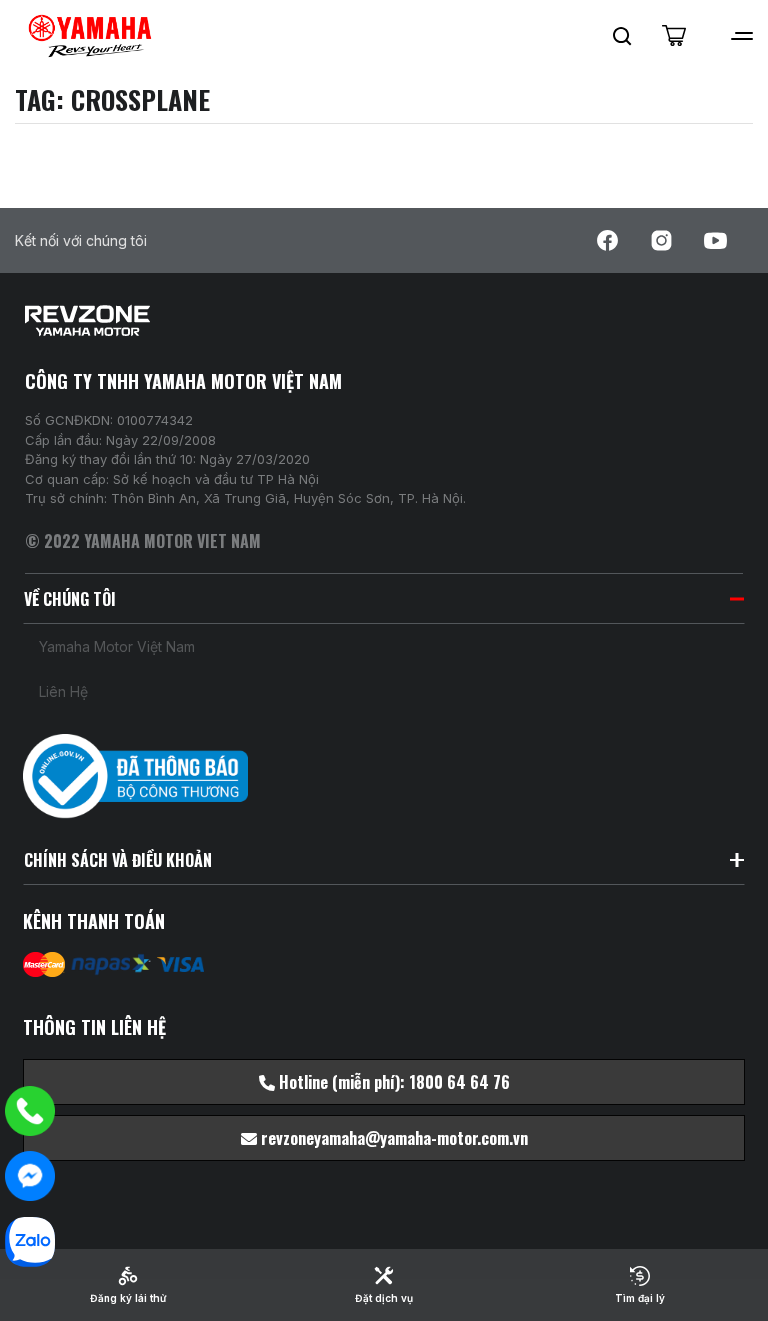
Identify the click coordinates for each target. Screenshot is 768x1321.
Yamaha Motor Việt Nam (117, 646)
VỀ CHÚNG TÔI (70, 599)
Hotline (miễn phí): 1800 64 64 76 (392, 1082)
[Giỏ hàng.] (674, 36)
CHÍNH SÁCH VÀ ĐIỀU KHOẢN (118, 860)
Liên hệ (63, 691)
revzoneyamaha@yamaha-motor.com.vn (392, 1138)
